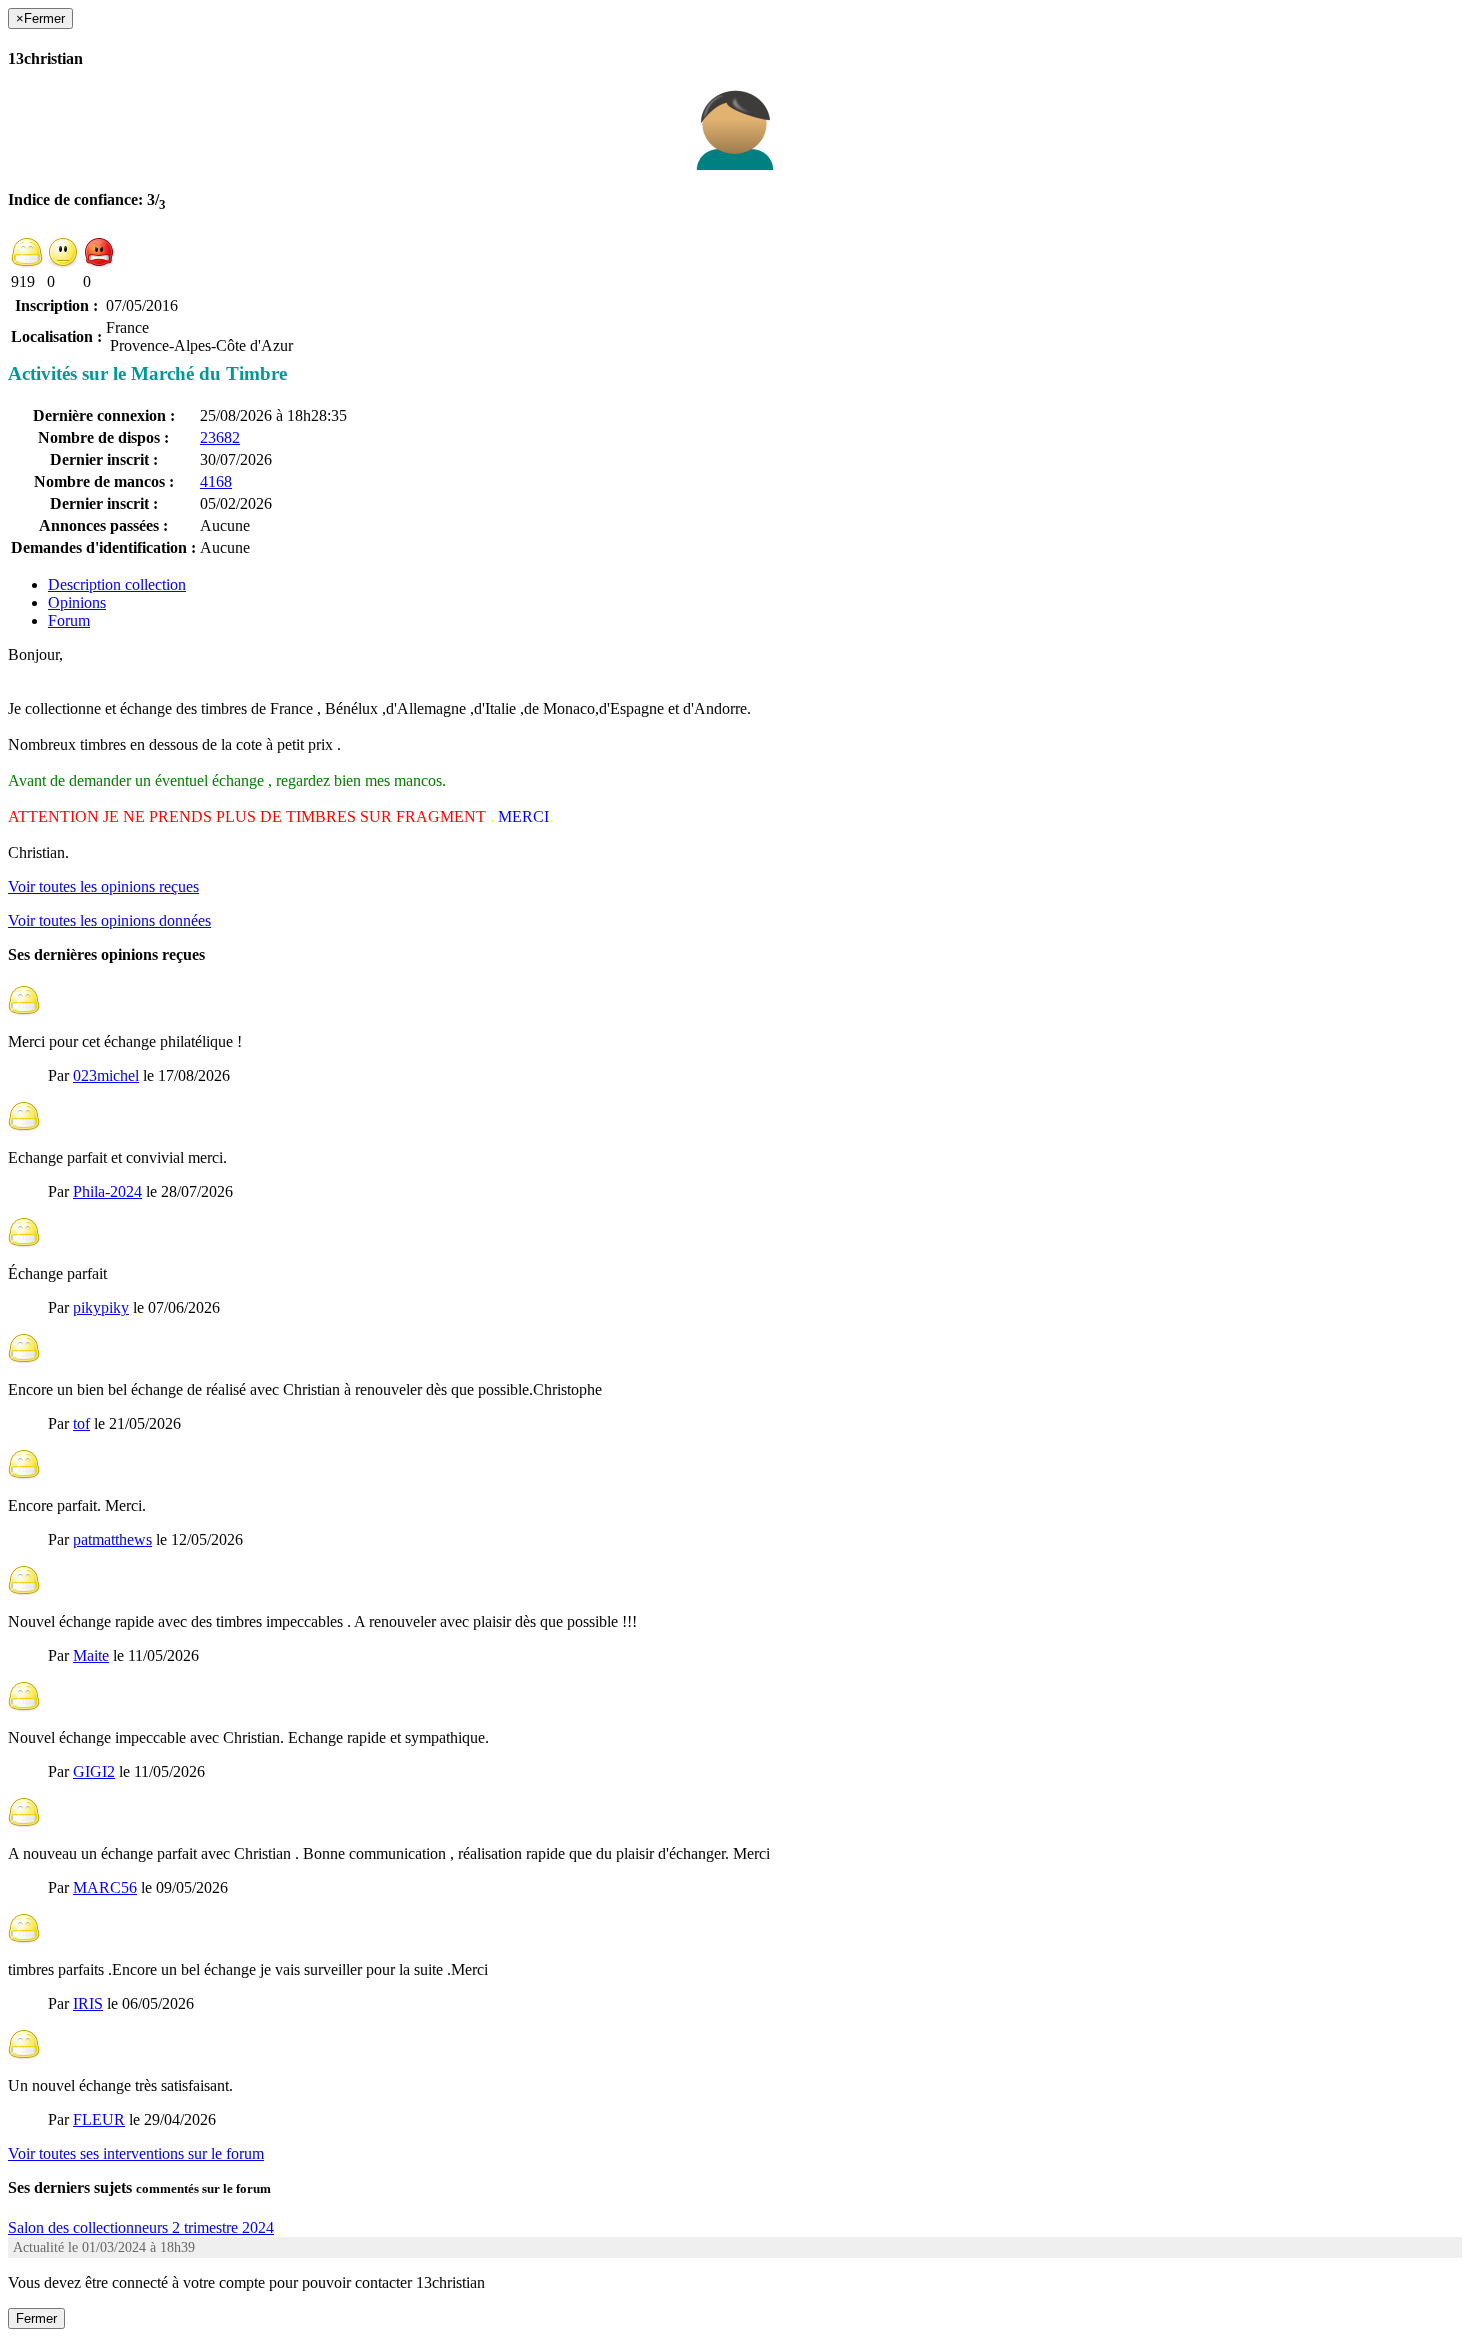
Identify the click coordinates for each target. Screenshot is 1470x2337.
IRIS (88, 2003)
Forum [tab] (69, 620)
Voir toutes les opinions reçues (103, 886)
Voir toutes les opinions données (109, 920)
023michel (106, 1075)
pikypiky (101, 1307)
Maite (91, 1655)
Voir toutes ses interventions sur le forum (136, 2153)
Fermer (36, 2318)
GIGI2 (94, 1771)
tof (81, 1423)
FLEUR (99, 2119)
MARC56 (105, 1887)
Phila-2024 (107, 1191)
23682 (220, 437)
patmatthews (112, 1539)
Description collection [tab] (117, 584)
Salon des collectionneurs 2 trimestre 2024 (141, 2227)
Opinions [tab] (77, 602)
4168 (216, 481)
